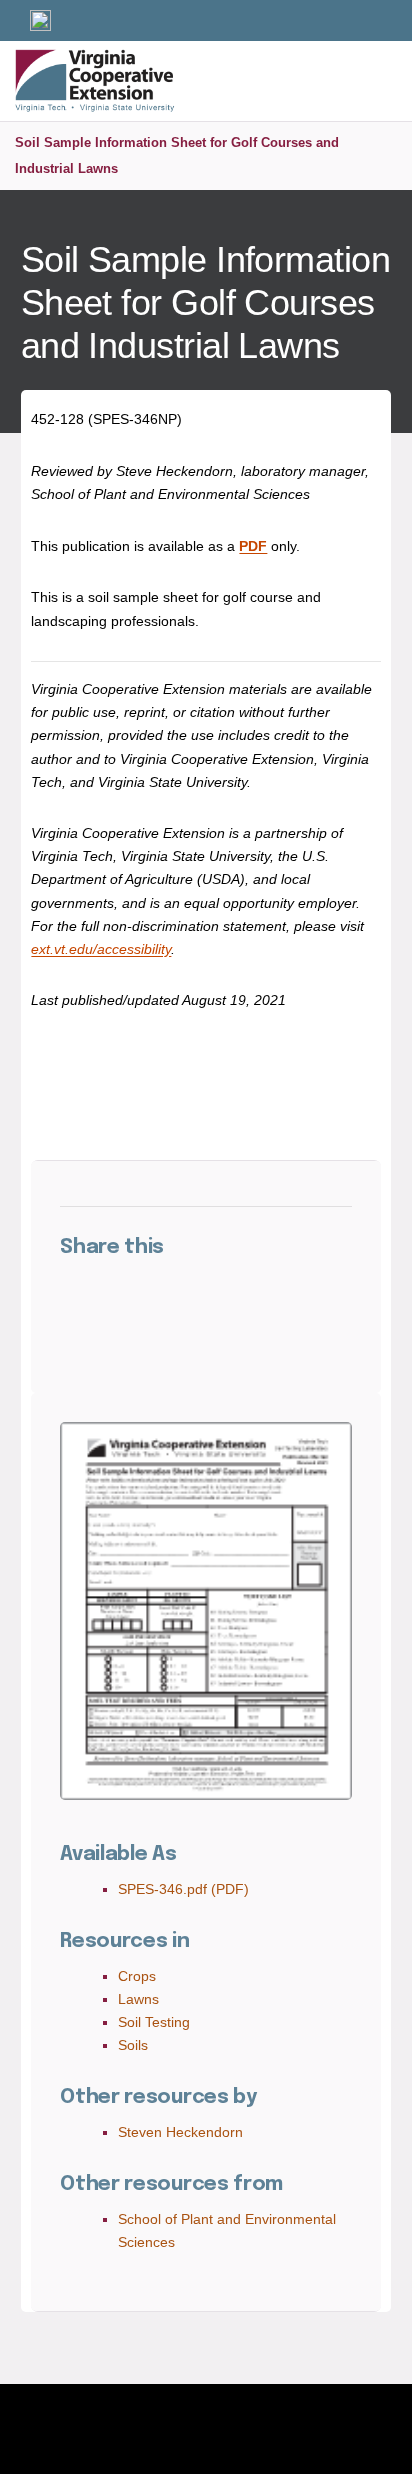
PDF (253, 546)
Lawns (138, 1999)
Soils (133, 2045)
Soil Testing (154, 2022)
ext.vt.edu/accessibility (101, 949)
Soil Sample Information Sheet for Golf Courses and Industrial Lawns (177, 155)
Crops (137, 1976)
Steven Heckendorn (180, 2132)
